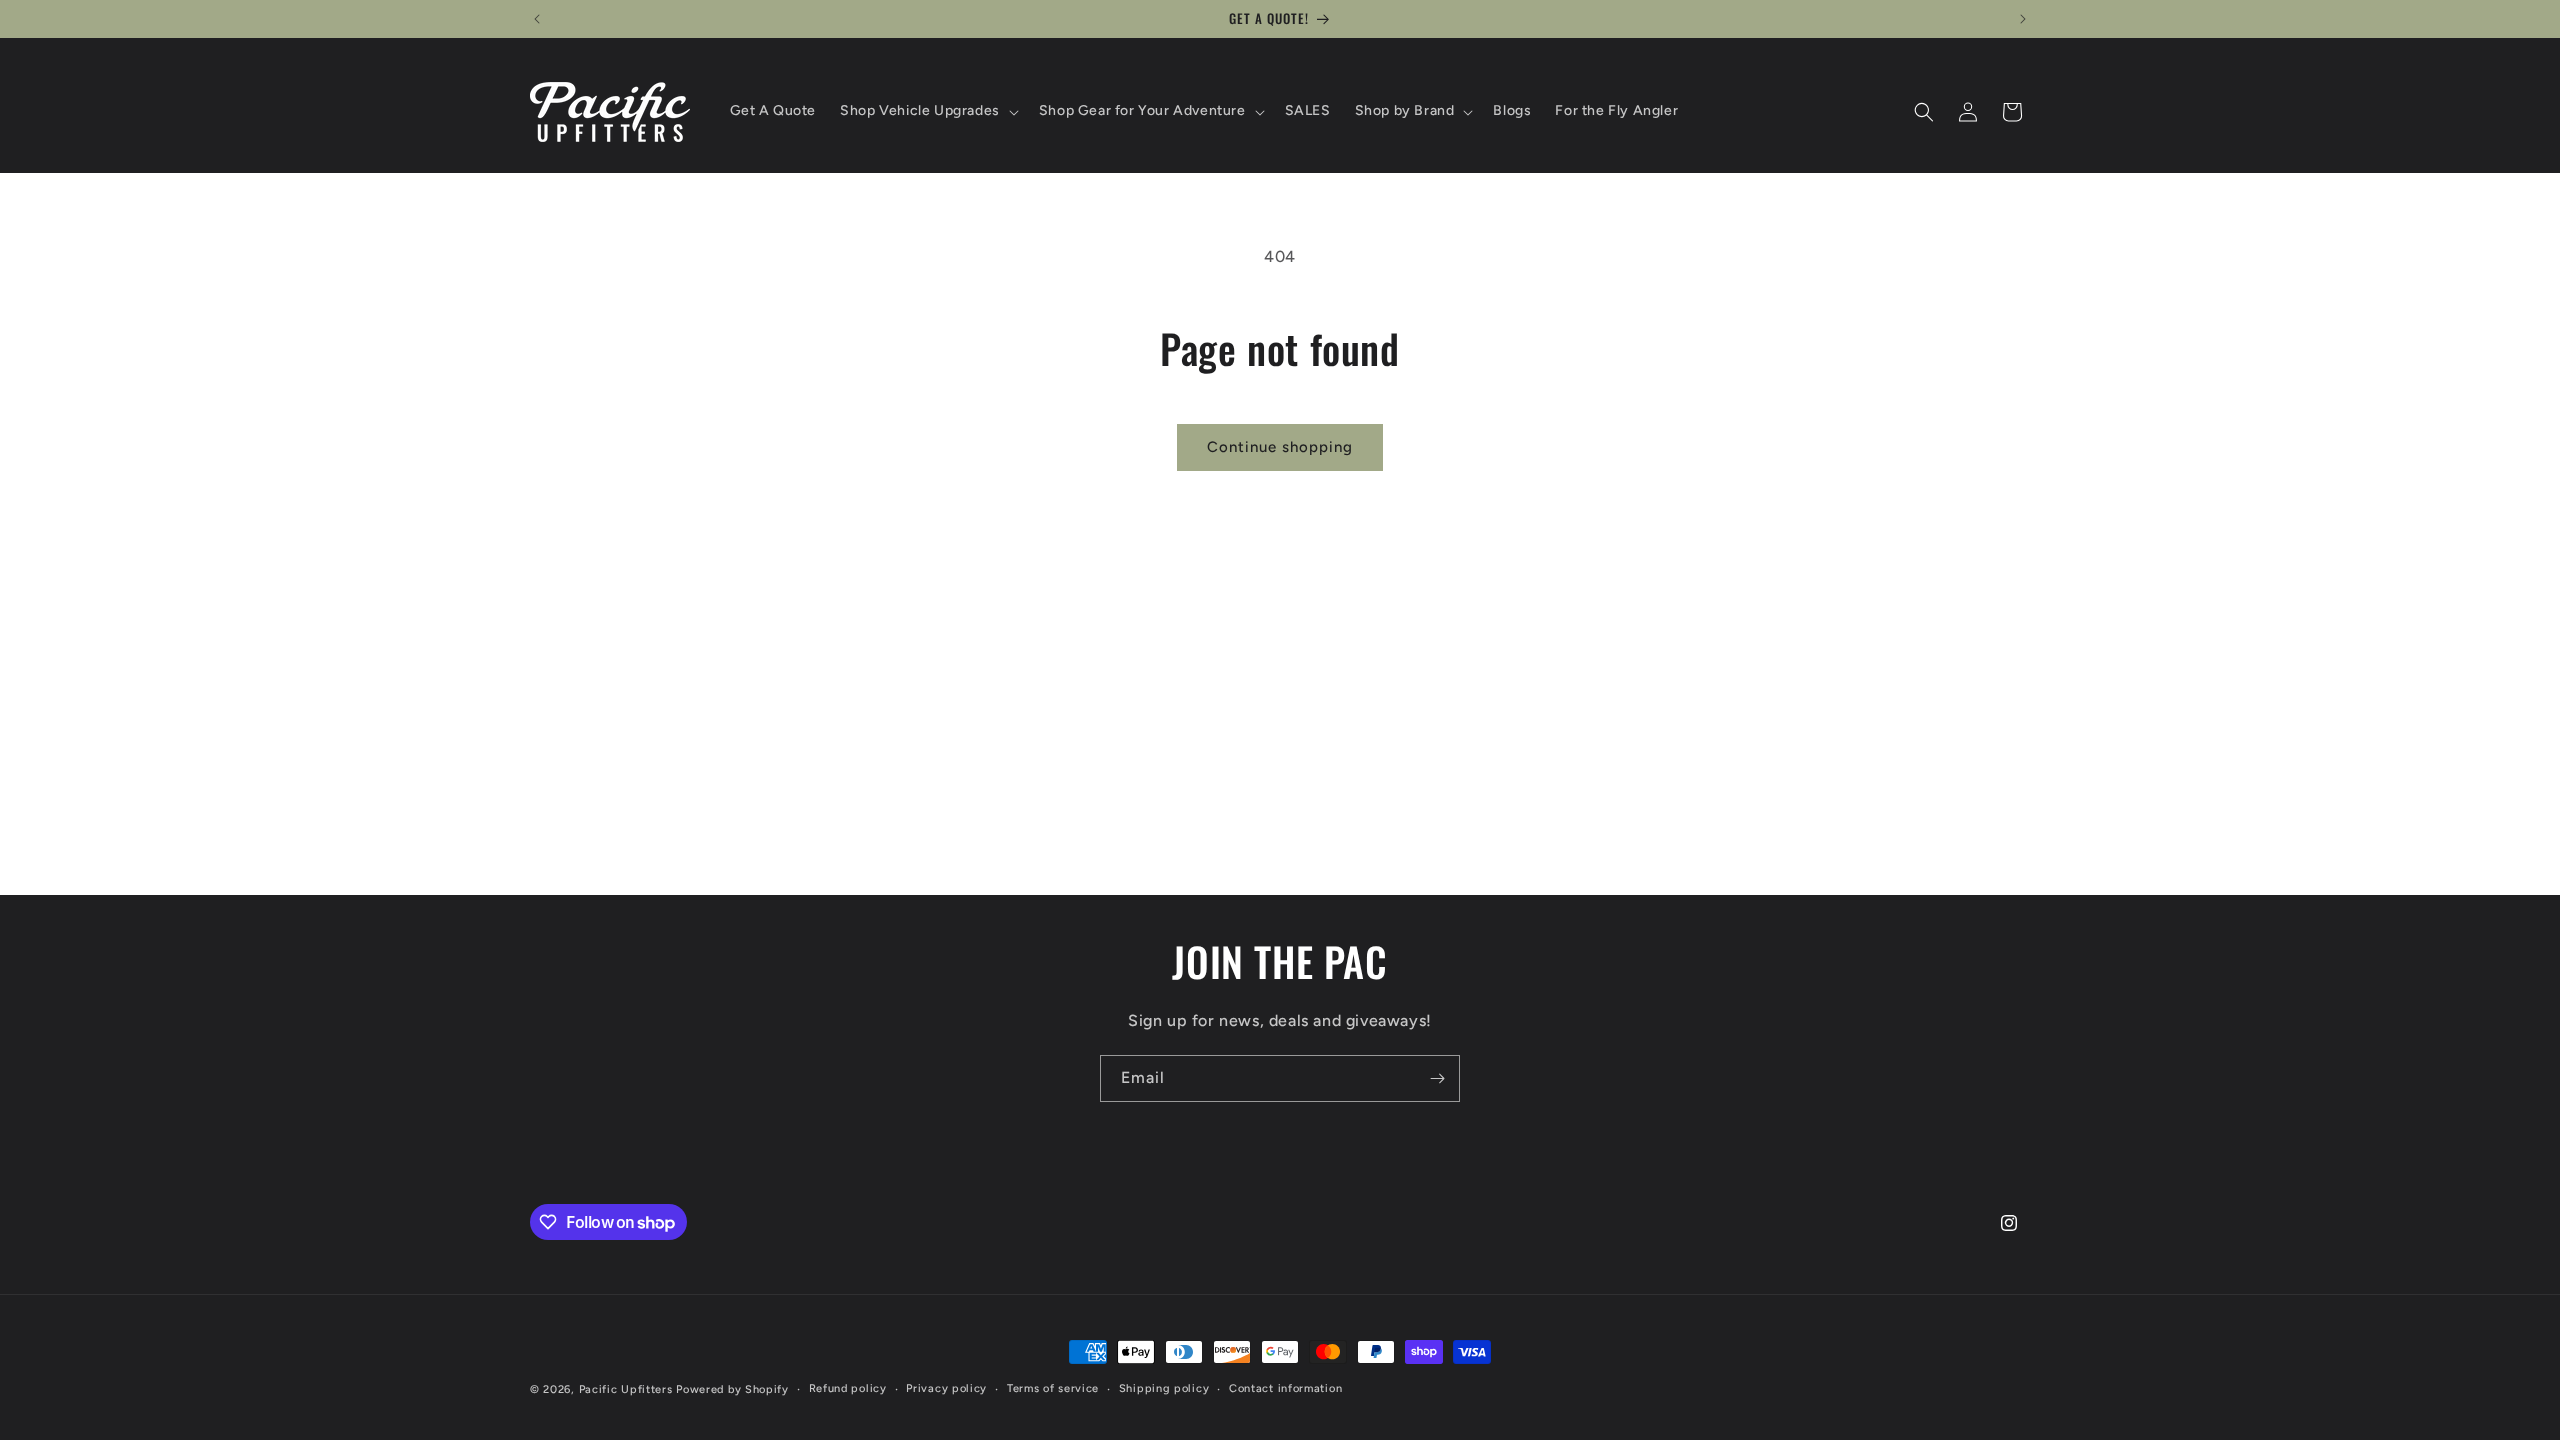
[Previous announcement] (537, 19)
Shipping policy (1164, 1388)
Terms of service (1053, 1388)
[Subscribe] (1437, 1078)
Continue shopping (1280, 447)
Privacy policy (946, 1388)
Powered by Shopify (732, 1389)
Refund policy (848, 1388)
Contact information (1285, 1388)
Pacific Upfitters (626, 1389)
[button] (927, 111)
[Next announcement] (2023, 19)
